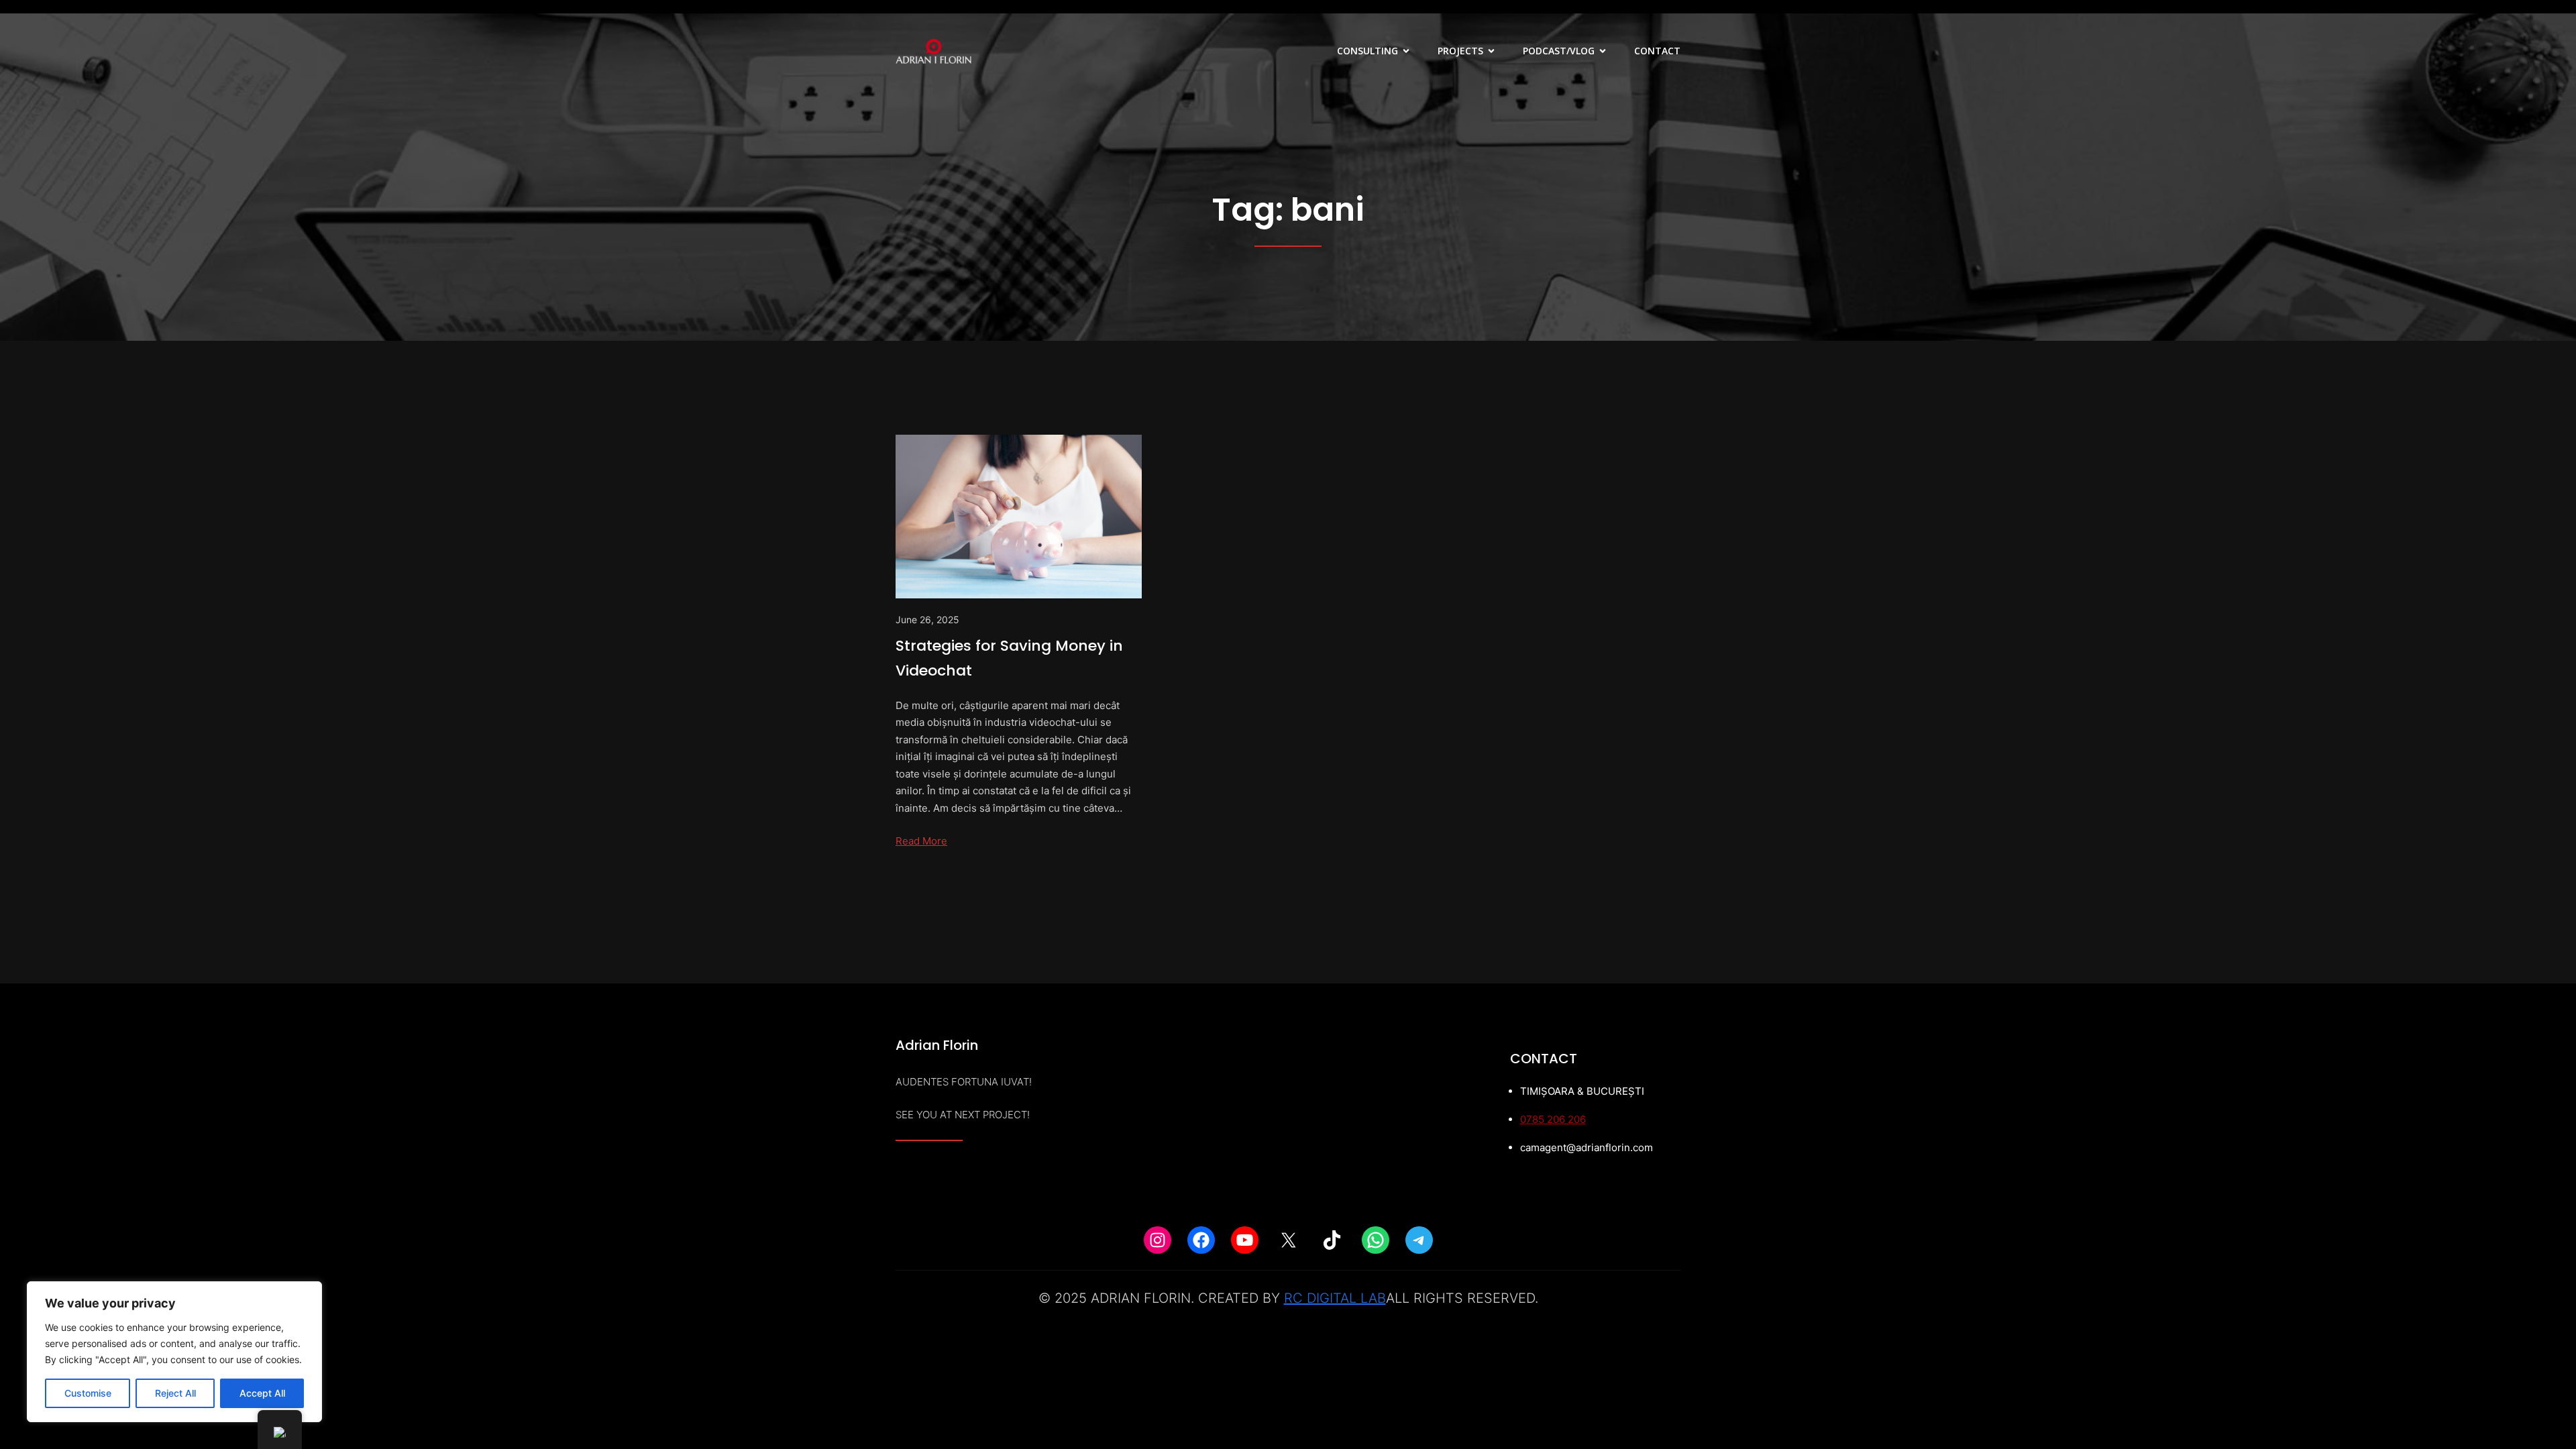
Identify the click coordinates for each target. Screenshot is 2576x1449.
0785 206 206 (1553, 1119)
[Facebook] (1201, 1240)
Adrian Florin (937, 1045)
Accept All (262, 1393)
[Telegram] (1419, 1240)
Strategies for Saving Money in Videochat (1009, 658)
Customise (88, 1393)
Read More (921, 841)
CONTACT (1657, 51)
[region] (174, 1352)
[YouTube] (1245, 1240)
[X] (1288, 1240)
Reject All (175, 1393)
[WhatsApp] (1376, 1240)
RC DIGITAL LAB (1335, 1298)
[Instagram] (1158, 1240)
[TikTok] (1332, 1240)
